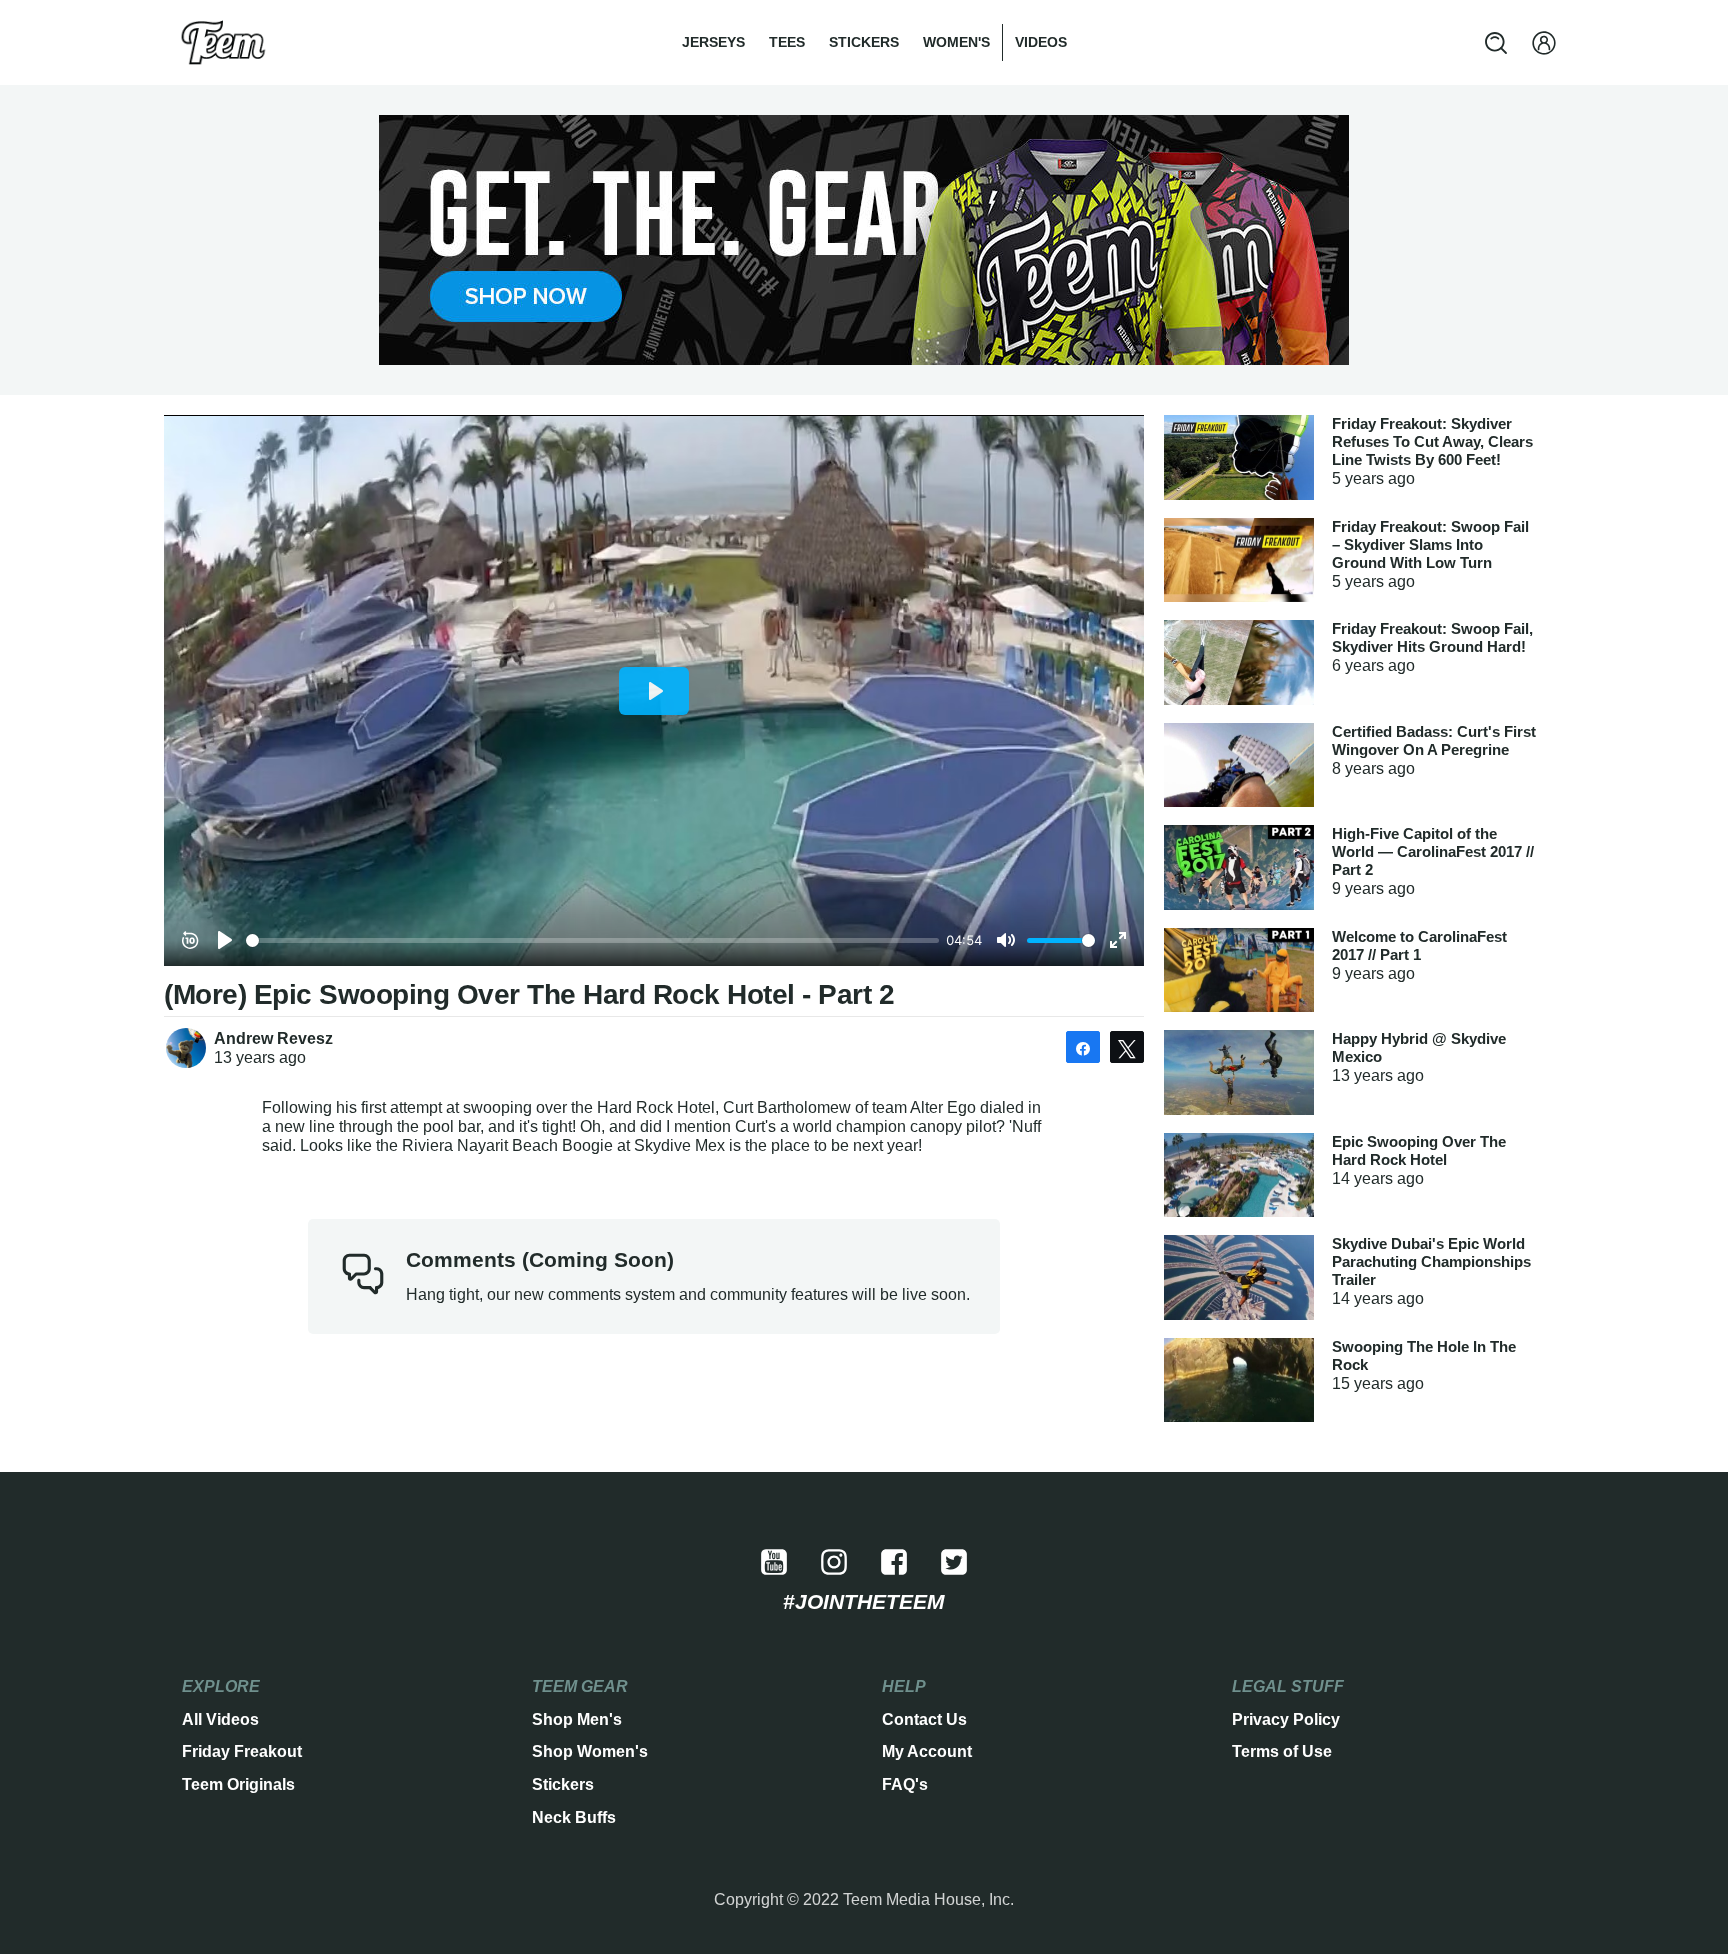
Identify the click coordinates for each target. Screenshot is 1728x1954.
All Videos (220, 1719)
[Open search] (1496, 43)
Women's (956, 42)
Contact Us (924, 1719)
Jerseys (713, 42)
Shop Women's (590, 1751)
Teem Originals (238, 1784)
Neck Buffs (574, 1817)
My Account (927, 1751)
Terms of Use (1282, 1751)
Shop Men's (577, 1719)
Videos (1041, 42)
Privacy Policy (1286, 1719)
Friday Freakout (242, 1751)
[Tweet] (1127, 1047)
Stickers (864, 42)
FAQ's (905, 1784)
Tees (787, 42)
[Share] (1083, 1047)
